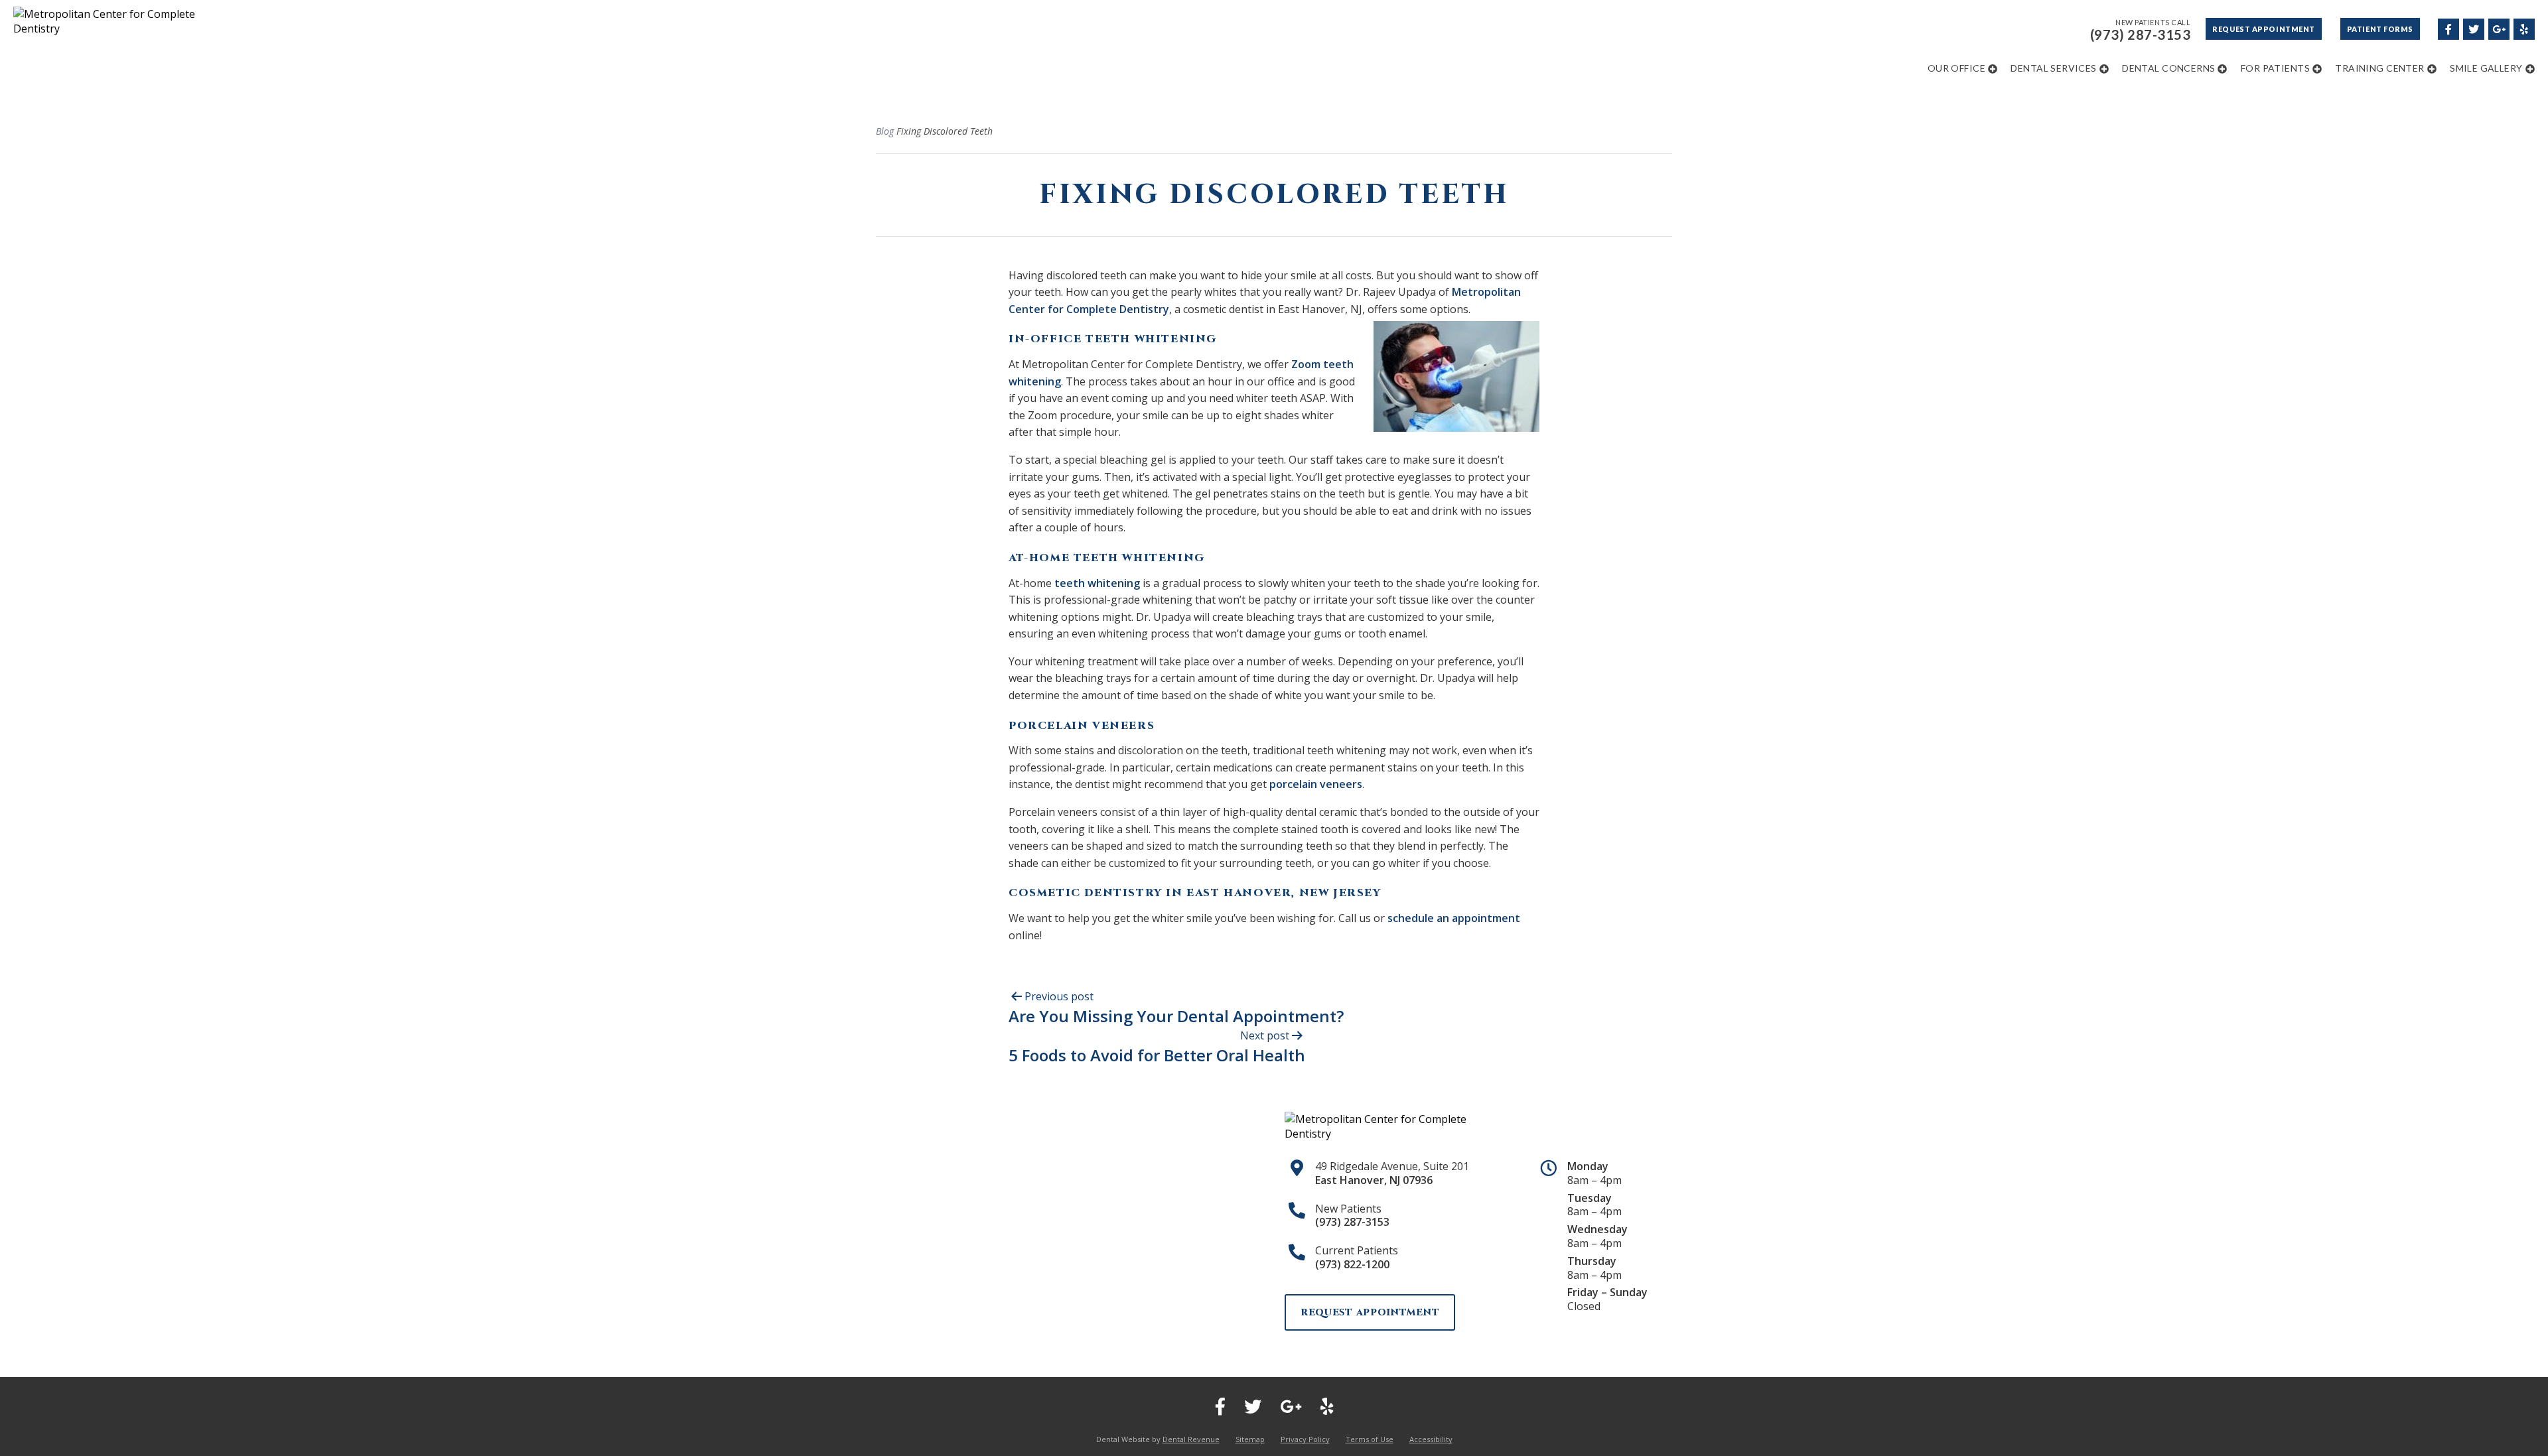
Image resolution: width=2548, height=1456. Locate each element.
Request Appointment (2263, 29)
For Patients (2275, 68)
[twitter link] (2473, 28)
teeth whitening (1097, 583)
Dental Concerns (2168, 68)
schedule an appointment (1454, 918)
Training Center (2379, 68)
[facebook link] (2448, 28)
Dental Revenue (1191, 1439)
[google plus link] (2498, 28)
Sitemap (1250, 1439)
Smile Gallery (2486, 68)
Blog (885, 131)
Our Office (1956, 68)
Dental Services (2053, 68)
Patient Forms (2380, 29)
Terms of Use (1370, 1439)
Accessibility (1431, 1439)
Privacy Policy (1305, 1439)
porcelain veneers (1316, 784)
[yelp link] (2523, 28)
